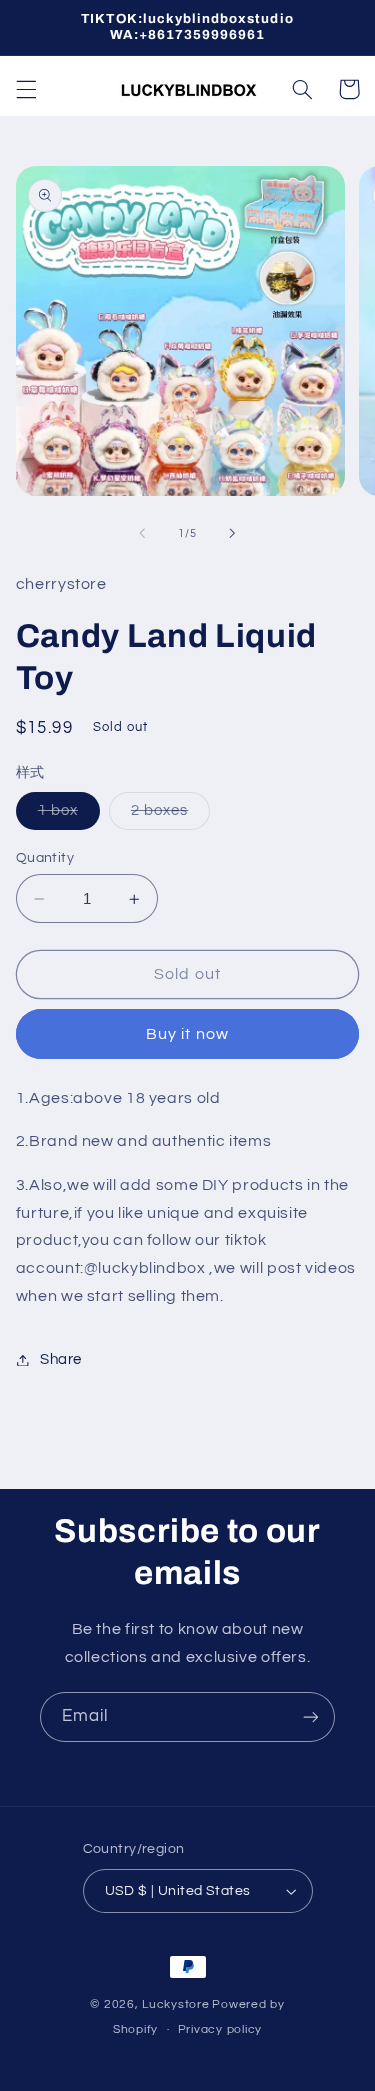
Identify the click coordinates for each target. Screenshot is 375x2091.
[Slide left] (142, 534)
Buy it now (187, 1034)
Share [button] (61, 1359)
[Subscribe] (311, 1716)
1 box (69, 816)
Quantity (45, 858)
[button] (26, 89)
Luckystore (175, 2004)
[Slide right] (233, 534)
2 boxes (170, 816)
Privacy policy (220, 2029)
